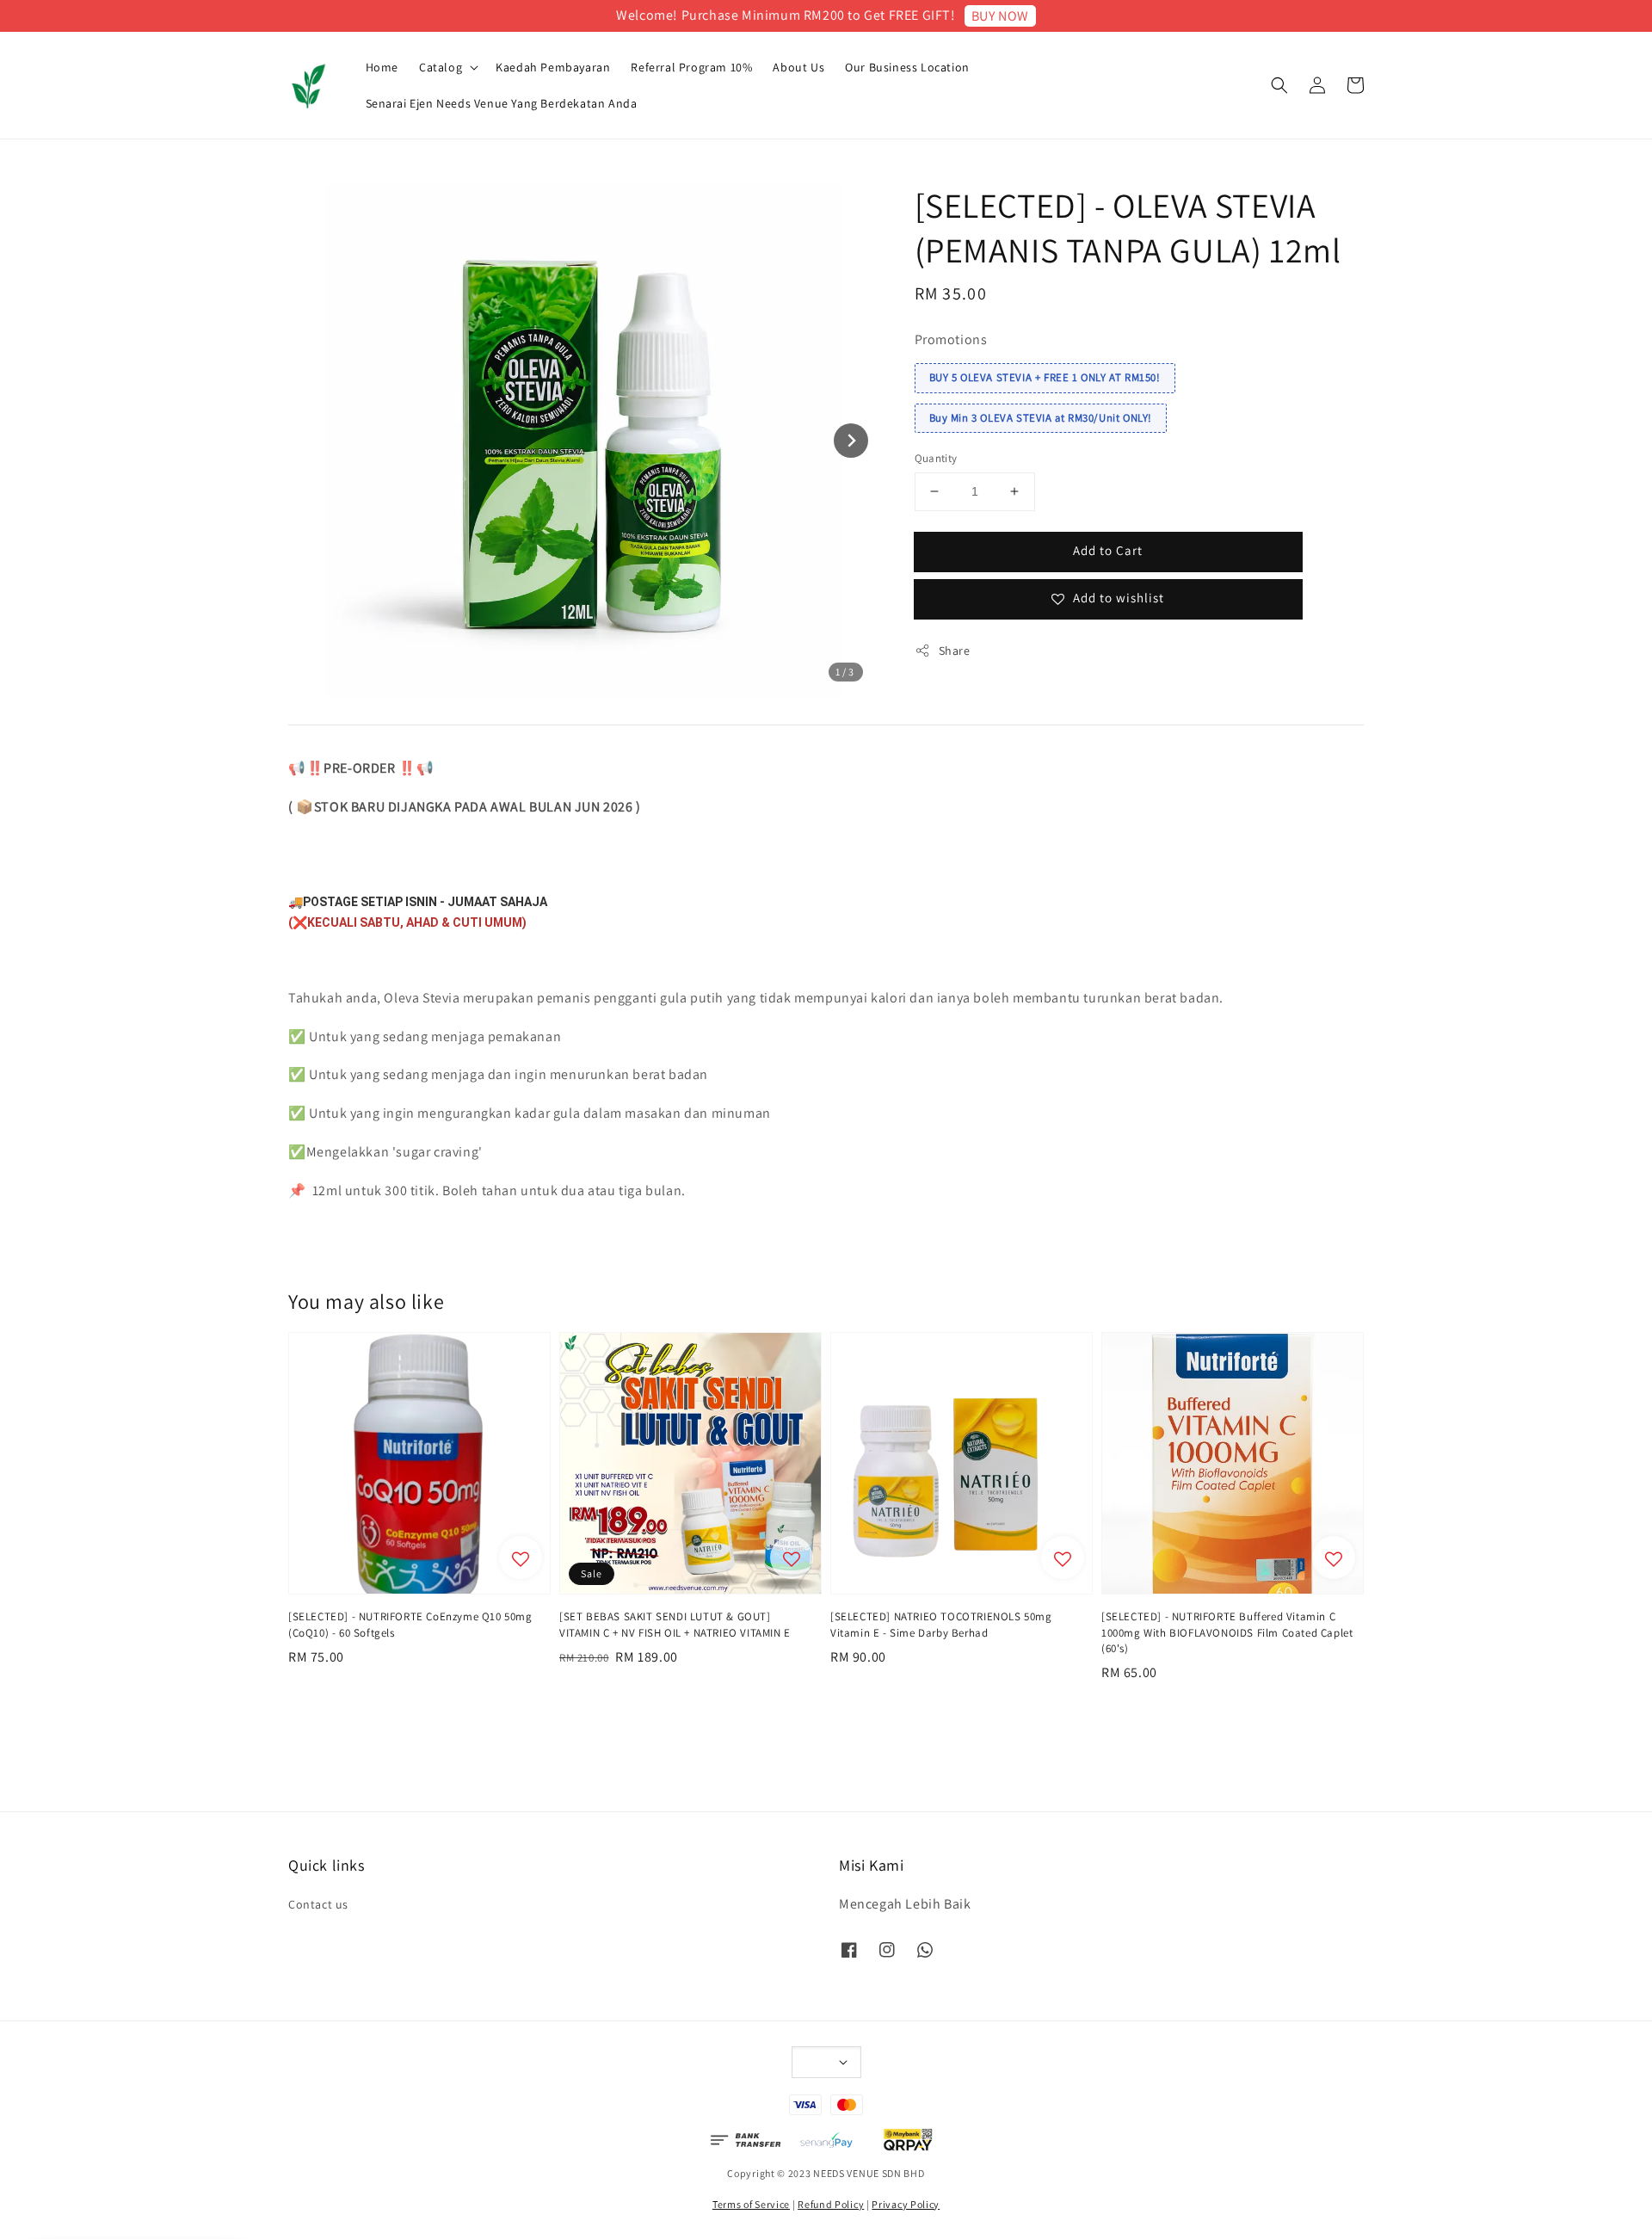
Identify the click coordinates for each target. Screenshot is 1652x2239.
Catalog (441, 67)
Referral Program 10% (691, 67)
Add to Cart (1108, 550)
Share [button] (955, 651)
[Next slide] (851, 441)
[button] (1279, 85)
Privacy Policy (906, 2204)
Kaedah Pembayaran (553, 67)
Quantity (936, 458)
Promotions (951, 339)
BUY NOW (1000, 16)
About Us (798, 67)
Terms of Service (751, 2204)
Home (382, 67)
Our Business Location (907, 67)
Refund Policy (831, 2204)
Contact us (318, 1904)
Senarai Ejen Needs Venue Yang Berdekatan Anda (502, 103)
